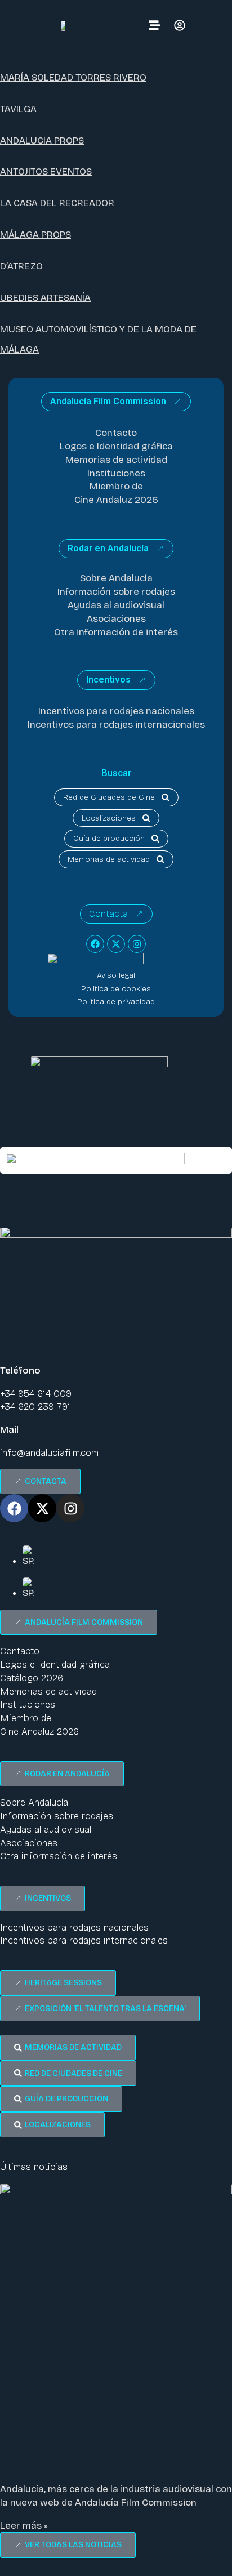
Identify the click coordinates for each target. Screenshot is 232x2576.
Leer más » (24, 2526)
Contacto (116, 433)
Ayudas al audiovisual (116, 605)
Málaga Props (35, 235)
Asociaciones (116, 619)
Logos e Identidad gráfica (116, 446)
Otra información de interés (116, 632)
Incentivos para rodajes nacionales (116, 711)
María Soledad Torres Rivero (73, 77)
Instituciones (116, 473)
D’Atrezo (21, 266)
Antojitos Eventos (46, 171)
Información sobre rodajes (116, 592)
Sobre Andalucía (116, 578)
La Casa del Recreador (57, 203)
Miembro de (116, 486)
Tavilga (18, 109)
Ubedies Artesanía (45, 298)
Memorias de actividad (116, 460)
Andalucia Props (42, 141)
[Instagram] (137, 944)
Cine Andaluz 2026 (116, 500)
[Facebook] (95, 944)
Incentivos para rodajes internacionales (116, 725)
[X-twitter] (116, 944)
